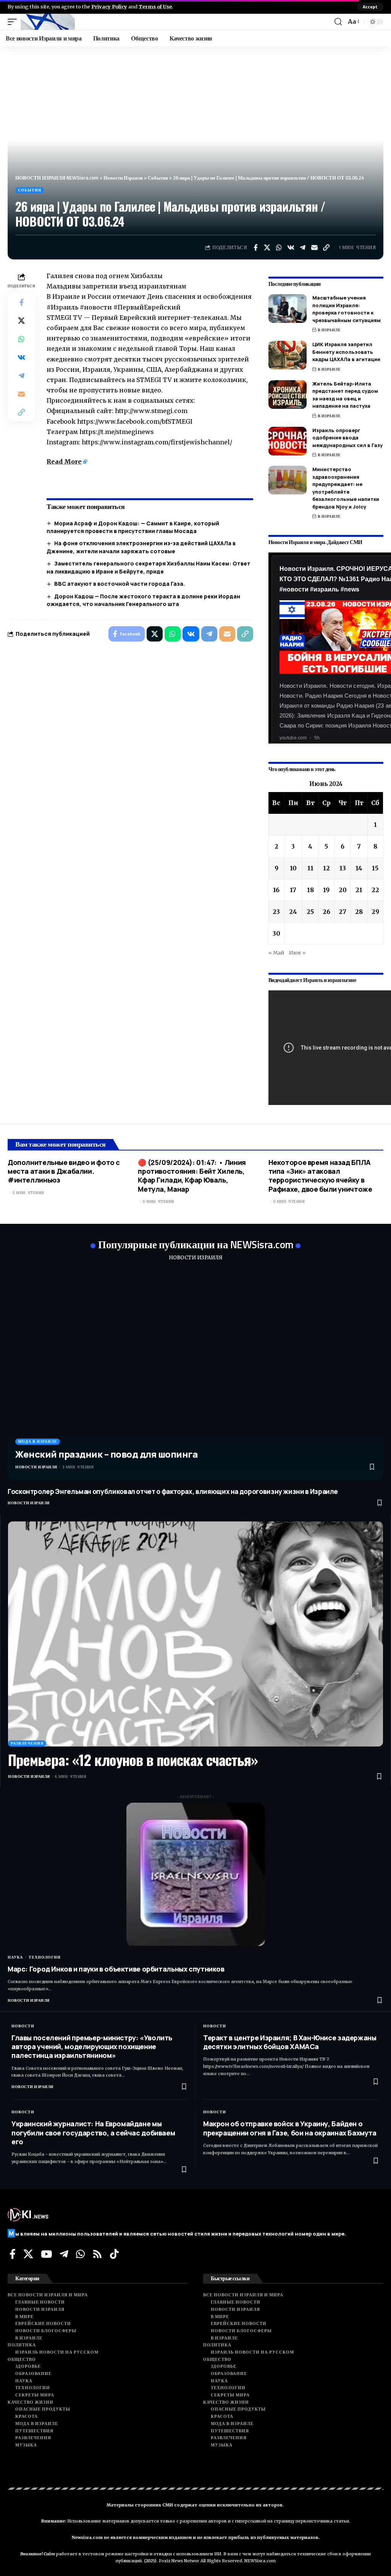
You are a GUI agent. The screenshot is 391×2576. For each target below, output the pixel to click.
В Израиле (329, 330)
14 (359, 868)
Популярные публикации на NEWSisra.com (196, 1244)
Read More (64, 462)
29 (375, 912)
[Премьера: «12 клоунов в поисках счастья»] (195, 1634)
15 (375, 868)
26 (326, 912)
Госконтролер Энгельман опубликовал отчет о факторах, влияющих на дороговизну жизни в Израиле (173, 1491)
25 (310, 912)
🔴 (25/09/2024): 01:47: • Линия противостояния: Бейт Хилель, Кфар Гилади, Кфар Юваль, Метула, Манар (192, 1176)
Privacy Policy (109, 6)
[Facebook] (13, 2254)
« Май (276, 953)
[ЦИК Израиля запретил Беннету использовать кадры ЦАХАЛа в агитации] (288, 355)
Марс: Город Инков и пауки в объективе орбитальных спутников (116, 1969)
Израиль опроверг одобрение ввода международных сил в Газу (347, 438)
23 (276, 912)
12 (326, 868)
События (30, 190)
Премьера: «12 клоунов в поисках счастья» (133, 1759)
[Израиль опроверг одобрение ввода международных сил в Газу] (288, 441)
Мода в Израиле (38, 1441)
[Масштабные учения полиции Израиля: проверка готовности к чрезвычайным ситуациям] (288, 309)
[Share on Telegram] (303, 248)
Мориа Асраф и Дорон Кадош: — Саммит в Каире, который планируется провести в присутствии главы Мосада (133, 527)
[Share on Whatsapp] (279, 248)
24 (293, 912)
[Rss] (97, 2254)
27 (343, 912)
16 (276, 890)
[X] (28, 2254)
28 (359, 912)
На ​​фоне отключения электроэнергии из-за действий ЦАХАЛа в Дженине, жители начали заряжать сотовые (141, 547)
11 (310, 868)
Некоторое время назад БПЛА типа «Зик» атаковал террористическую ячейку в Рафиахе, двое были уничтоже (320, 1176)
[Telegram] (64, 2254)
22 (375, 890)
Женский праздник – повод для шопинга (106, 1454)
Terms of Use (155, 6)
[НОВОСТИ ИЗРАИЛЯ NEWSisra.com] (48, 22)
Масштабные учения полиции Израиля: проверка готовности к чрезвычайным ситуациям (347, 309)
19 (326, 890)
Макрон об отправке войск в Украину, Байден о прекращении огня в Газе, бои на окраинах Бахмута (290, 2128)
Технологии (45, 1957)
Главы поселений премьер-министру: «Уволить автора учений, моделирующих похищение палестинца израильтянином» (92, 2047)
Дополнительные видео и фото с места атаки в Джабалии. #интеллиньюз (64, 1171)
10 (293, 868)
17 (293, 890)
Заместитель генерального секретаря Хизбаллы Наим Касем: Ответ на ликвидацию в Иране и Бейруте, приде (149, 567)
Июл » (297, 953)
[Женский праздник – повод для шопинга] (195, 1375)
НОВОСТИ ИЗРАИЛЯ (195, 1258)
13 (343, 868)
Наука (15, 1957)
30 (276, 933)
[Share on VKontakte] (291, 248)
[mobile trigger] (14, 22)
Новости (23, 2026)
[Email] (315, 248)
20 (343, 890)
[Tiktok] (114, 2254)
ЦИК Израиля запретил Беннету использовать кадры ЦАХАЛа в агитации (346, 352)
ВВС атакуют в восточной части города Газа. (120, 584)
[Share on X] (267, 248)
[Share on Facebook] (255, 248)
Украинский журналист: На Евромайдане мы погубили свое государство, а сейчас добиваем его (93, 2133)
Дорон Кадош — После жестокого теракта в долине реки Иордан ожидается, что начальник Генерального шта (143, 600)
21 (359, 890)
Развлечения (27, 1743)
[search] (338, 22)
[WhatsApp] (80, 2254)
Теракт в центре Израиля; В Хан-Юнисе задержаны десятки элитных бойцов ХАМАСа (290, 2042)
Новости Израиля (36, 1467)
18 (310, 890)
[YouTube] (46, 2254)
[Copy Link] (326, 248)
